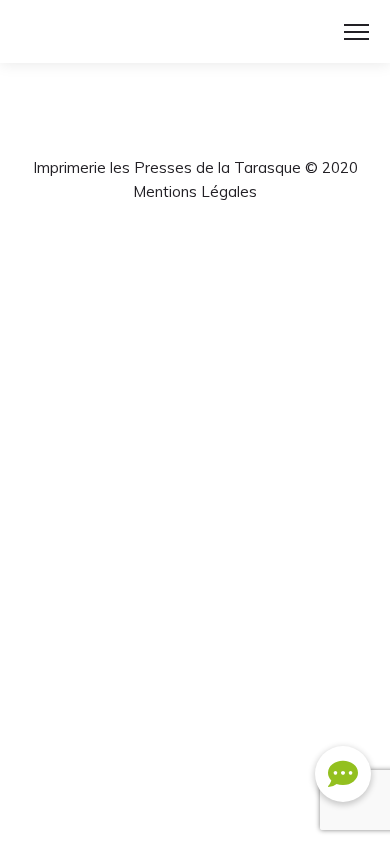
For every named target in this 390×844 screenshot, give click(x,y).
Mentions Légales (195, 191)
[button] (343, 774)
